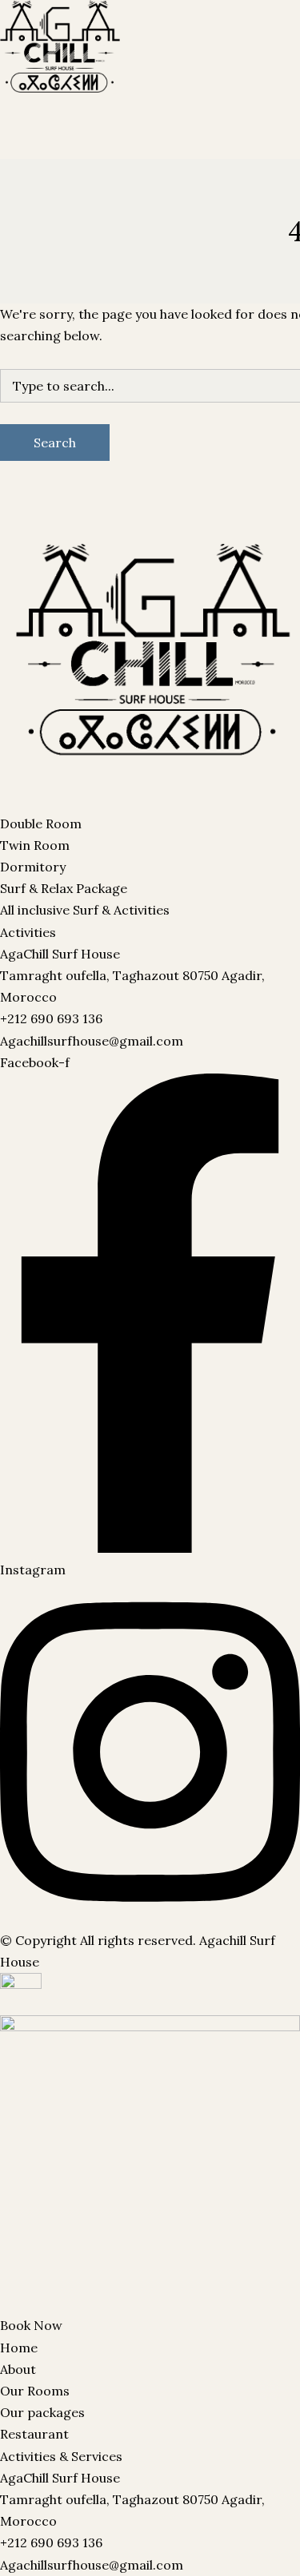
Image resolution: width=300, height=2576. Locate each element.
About (18, 2369)
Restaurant (195, 50)
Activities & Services (61, 2456)
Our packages (115, 50)
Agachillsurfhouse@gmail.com (92, 1041)
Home (19, 2348)
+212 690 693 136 (51, 1018)
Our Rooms (35, 50)
